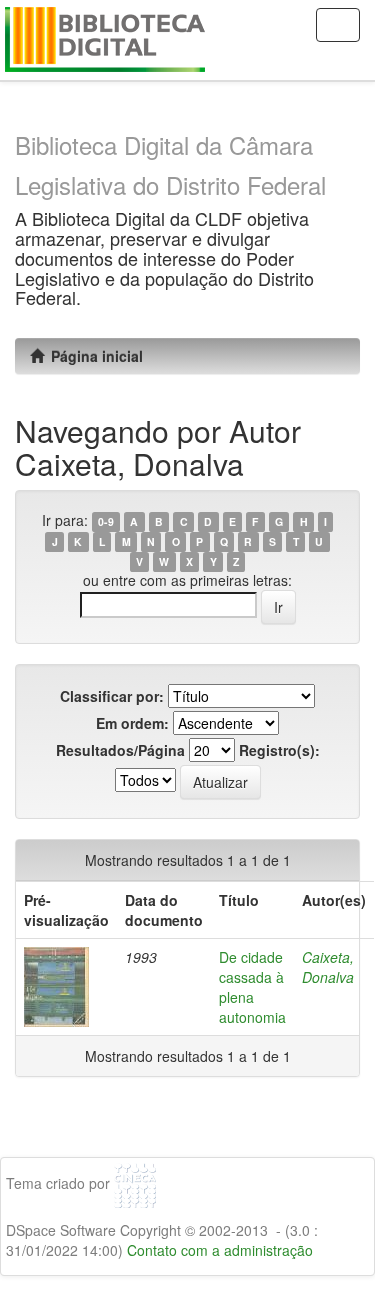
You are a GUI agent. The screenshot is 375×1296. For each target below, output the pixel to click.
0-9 (106, 521)
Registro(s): (279, 750)
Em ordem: (132, 723)
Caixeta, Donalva (328, 967)
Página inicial (93, 356)
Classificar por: (112, 696)
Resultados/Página (120, 750)
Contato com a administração (220, 1250)
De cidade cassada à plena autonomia (252, 987)
